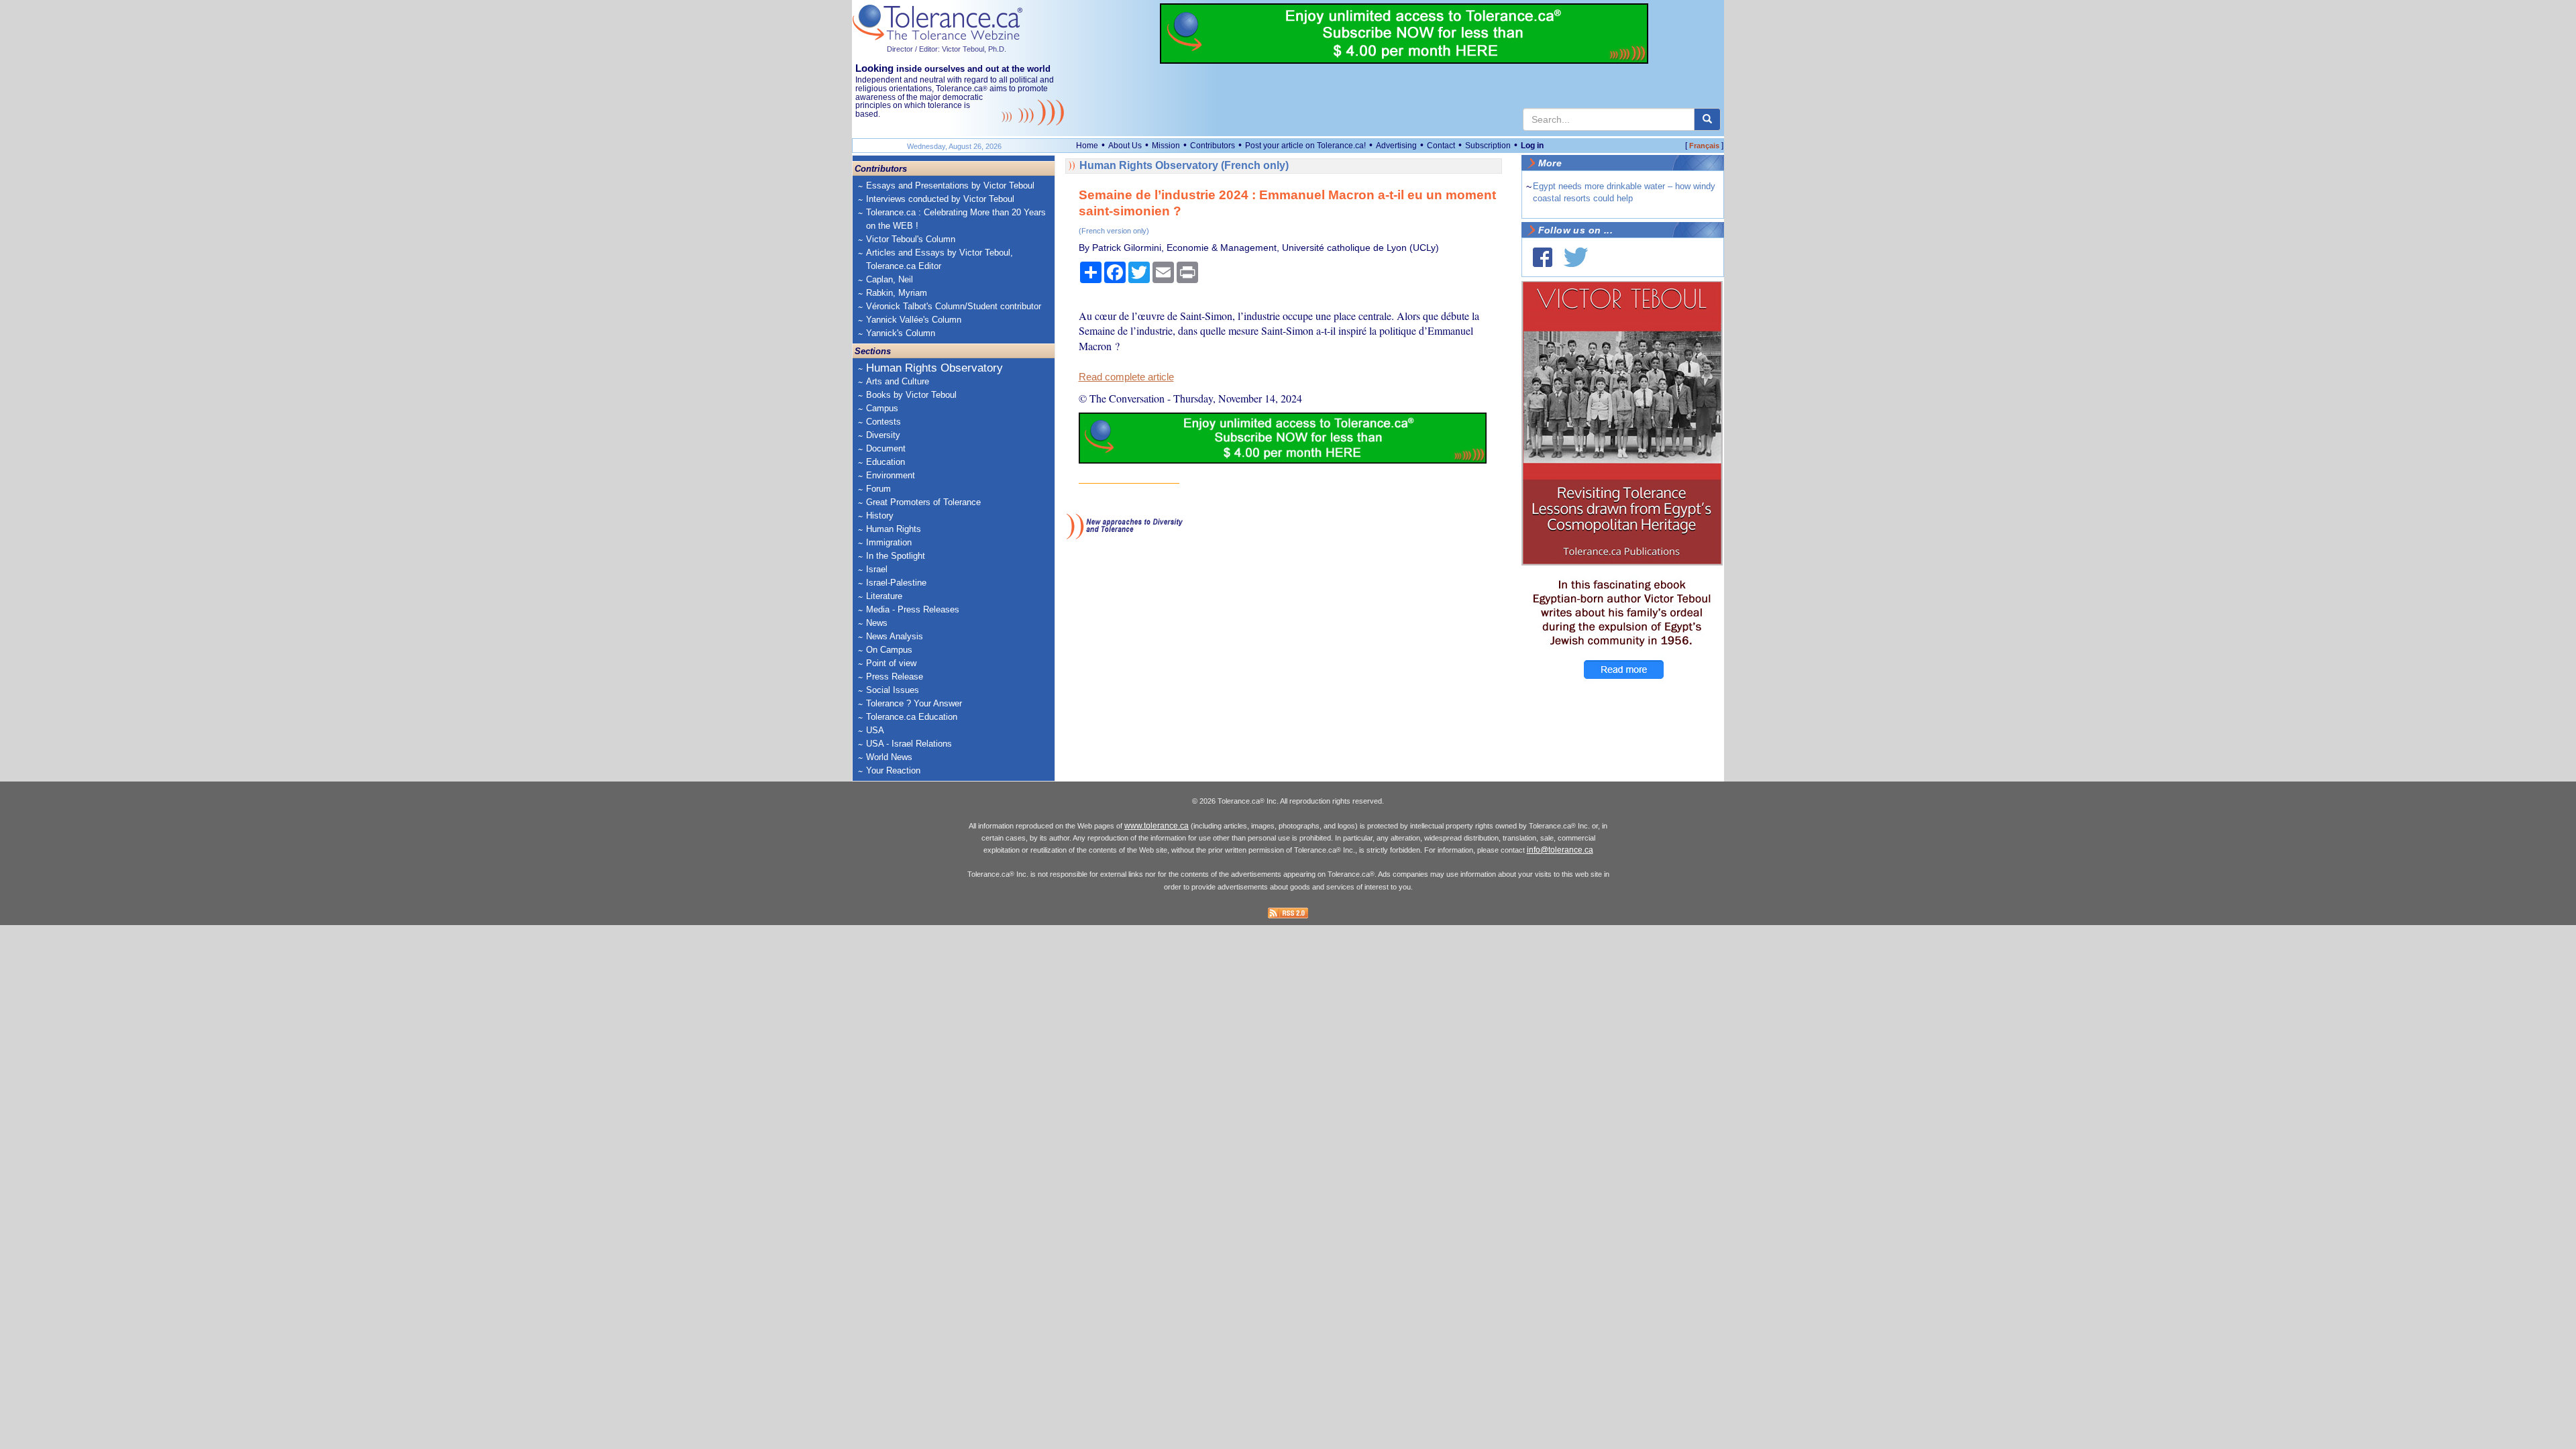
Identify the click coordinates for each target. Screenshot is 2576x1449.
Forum (878, 489)
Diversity (883, 435)
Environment (891, 475)
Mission (1166, 146)
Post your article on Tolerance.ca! (1305, 146)
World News (889, 757)
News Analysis (895, 636)
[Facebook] (1543, 257)
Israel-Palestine (896, 583)
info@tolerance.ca (1560, 850)
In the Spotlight (896, 556)
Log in (1532, 146)
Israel (877, 569)
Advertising (1396, 146)
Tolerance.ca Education (912, 717)
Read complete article (1126, 377)
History (880, 516)
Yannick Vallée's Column (914, 320)
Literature (884, 596)
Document (886, 448)
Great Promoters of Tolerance (923, 502)
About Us (1125, 146)
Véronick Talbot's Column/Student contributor (954, 306)
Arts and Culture (898, 381)
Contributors (1213, 146)
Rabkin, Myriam (897, 293)
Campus (882, 408)
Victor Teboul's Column (911, 239)
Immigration (889, 542)
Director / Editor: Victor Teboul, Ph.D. (947, 49)
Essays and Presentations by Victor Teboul (950, 185)
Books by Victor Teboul (911, 395)
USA (875, 730)
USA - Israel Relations (909, 744)
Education (885, 462)
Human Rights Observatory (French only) (1184, 165)
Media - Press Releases (913, 609)
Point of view (891, 663)
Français (1704, 146)
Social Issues (893, 690)
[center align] (1707, 119)
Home (1087, 146)
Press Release (895, 677)
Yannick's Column (901, 333)
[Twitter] (1576, 257)
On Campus (889, 650)
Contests (883, 422)
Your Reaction (893, 770)
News (877, 623)
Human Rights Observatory (934, 368)
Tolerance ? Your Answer (914, 703)
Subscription (1488, 146)
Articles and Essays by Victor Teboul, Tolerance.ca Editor (940, 259)
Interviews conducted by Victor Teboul (940, 199)
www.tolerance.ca (1157, 826)
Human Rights (894, 529)
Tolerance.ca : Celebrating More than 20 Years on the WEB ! (956, 219)
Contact (1441, 146)
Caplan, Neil (890, 279)
